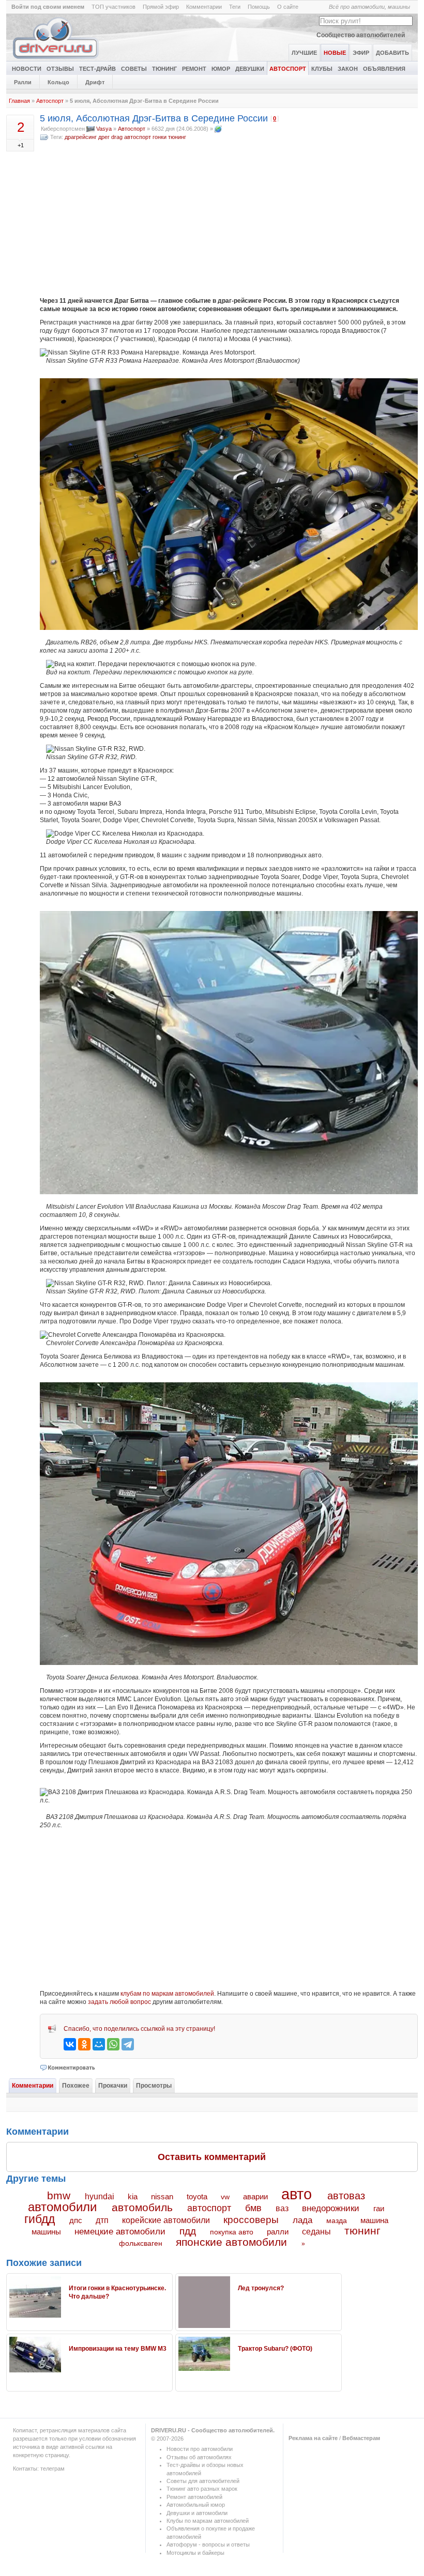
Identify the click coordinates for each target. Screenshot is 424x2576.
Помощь (259, 7)
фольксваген (141, 2243)
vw (225, 2197)
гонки (160, 137)
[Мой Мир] (99, 2044)
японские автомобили (231, 2242)
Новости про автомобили (200, 2449)
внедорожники (331, 2208)
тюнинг (177, 137)
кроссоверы (251, 2220)
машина (374, 2220)
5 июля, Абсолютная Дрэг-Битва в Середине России (154, 118)
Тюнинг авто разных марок (202, 2489)
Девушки (250, 69)
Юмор (221, 69)
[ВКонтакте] (70, 2044)
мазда (337, 2220)
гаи (379, 2208)
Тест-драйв (97, 69)
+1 (21, 145)
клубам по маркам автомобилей (167, 1994)
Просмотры (154, 2086)
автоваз (346, 2196)
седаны (316, 2232)
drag (117, 137)
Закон (348, 69)
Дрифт (95, 82)
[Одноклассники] (84, 2044)
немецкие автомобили (120, 2232)
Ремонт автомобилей (194, 2497)
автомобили (62, 2207)
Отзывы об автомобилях (199, 2457)
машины (46, 2232)
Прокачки (113, 2086)
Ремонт (194, 69)
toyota (197, 2196)
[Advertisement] (229, 219)
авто (297, 2194)
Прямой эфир (161, 7)
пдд (188, 2231)
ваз (282, 2208)
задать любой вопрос (119, 2002)
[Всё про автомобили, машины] (56, 59)
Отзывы (60, 69)
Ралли (23, 82)
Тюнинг (164, 69)
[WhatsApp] (113, 2044)
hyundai (100, 2196)
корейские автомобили (166, 2220)
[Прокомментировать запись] (68, 2068)
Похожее (76, 2086)
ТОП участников (113, 7)
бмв (253, 2208)
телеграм (52, 2469)
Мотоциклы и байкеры (195, 2553)
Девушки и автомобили (197, 2513)
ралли (278, 2232)
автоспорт (138, 137)
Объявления (384, 69)
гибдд (40, 2219)
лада (302, 2220)
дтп (102, 2220)
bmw (59, 2195)
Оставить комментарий (212, 2157)
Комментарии (204, 7)
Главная (19, 101)
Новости (27, 69)
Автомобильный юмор (196, 2505)
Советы (134, 69)
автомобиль (142, 2207)
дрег (104, 137)
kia (133, 2197)
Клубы (322, 69)
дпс (76, 2220)
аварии (255, 2196)
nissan (162, 2197)
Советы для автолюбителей (203, 2481)
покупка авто (232, 2232)
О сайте (288, 7)
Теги (235, 7)
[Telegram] (128, 2044)
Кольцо (58, 82)
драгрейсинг (81, 137)
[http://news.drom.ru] (218, 129)
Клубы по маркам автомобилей (208, 2521)
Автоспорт (288, 69)
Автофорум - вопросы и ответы (208, 2544)
